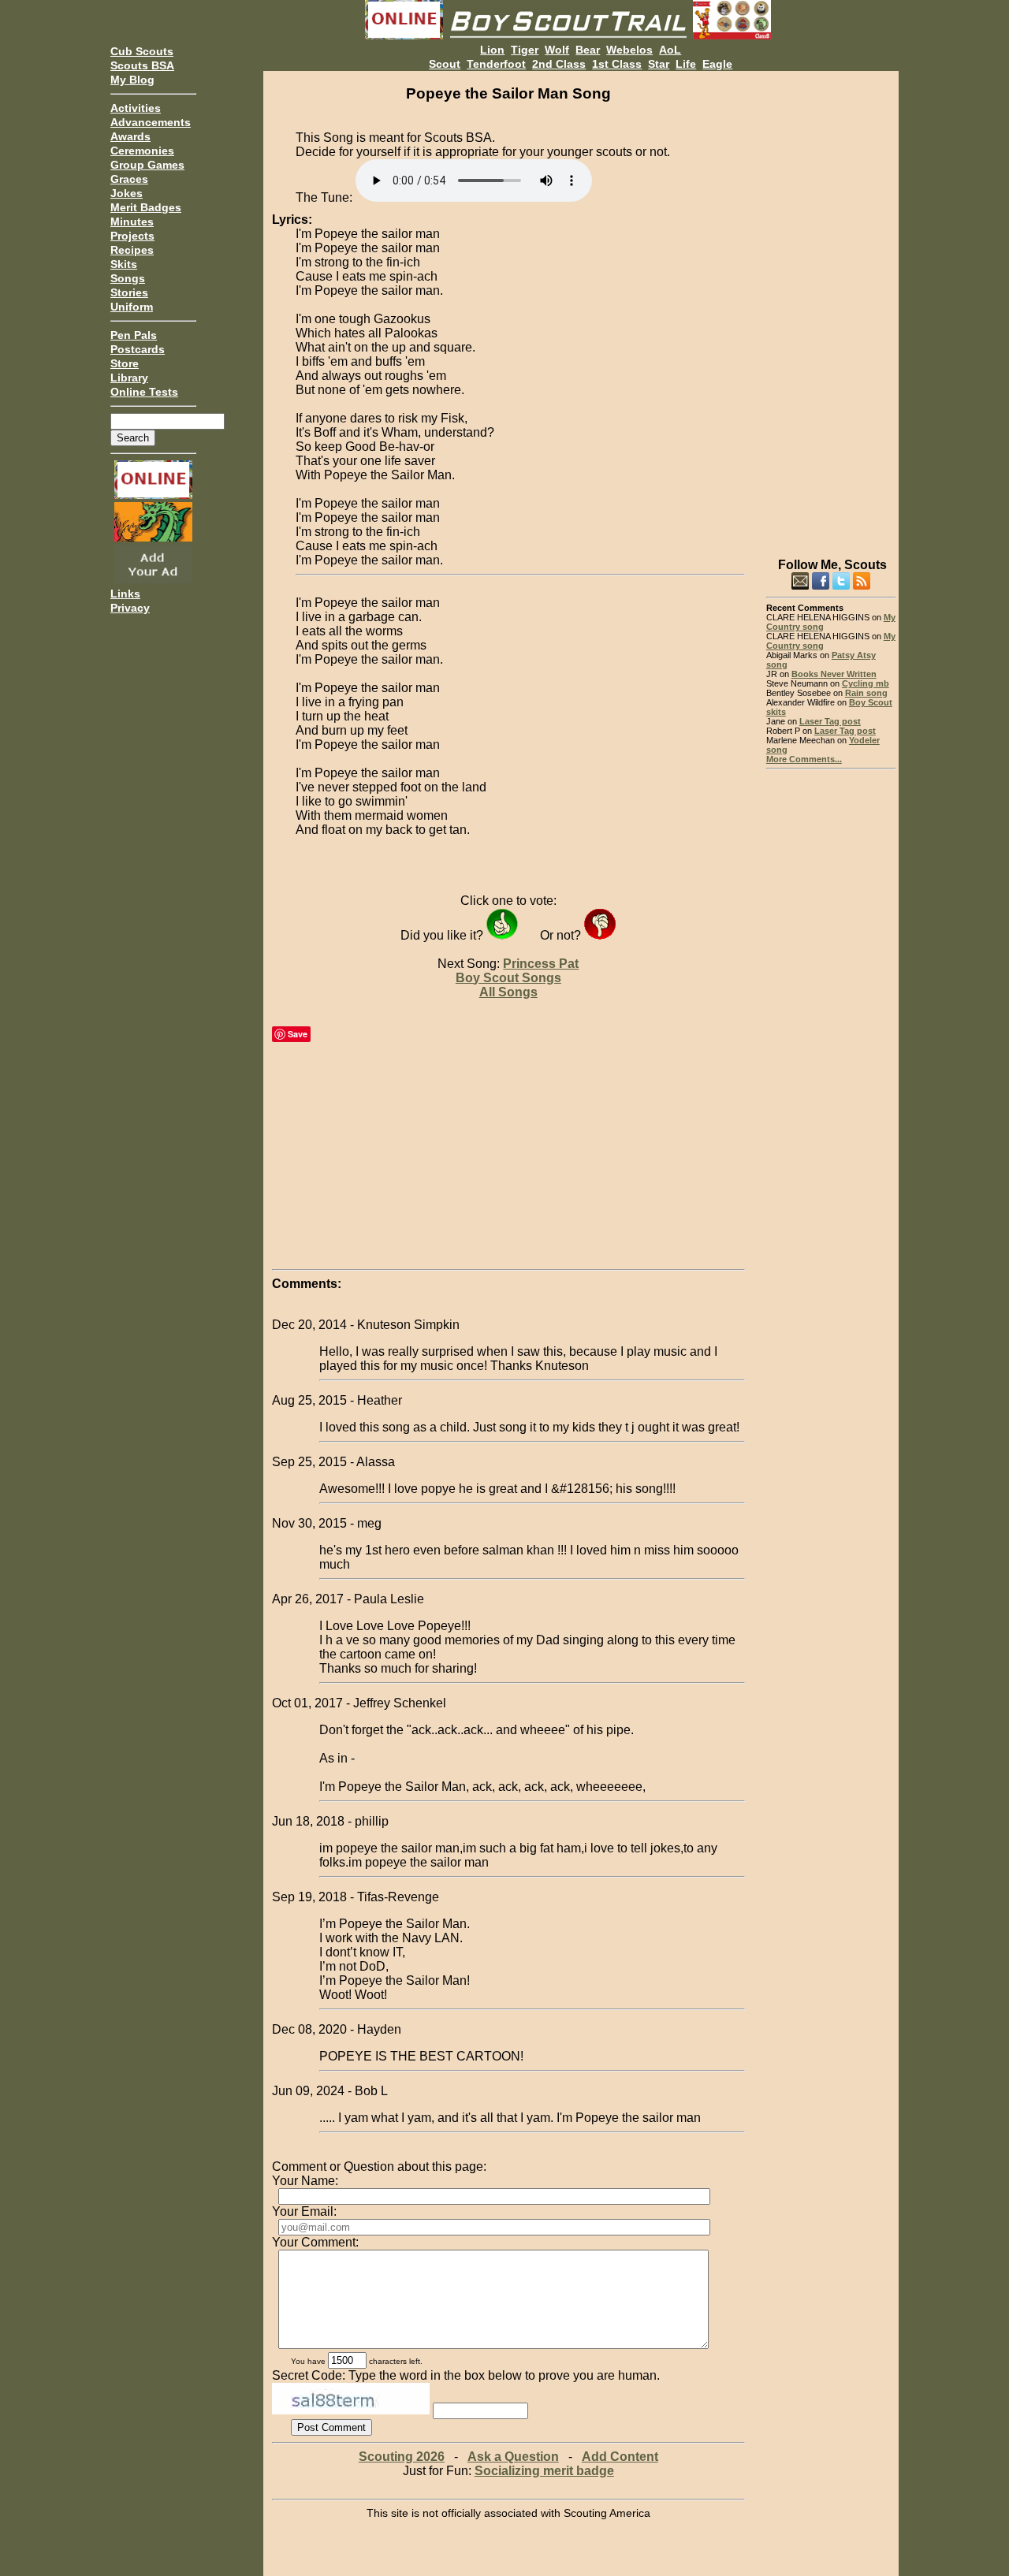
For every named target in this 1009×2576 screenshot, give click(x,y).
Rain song (866, 693)
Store (125, 363)
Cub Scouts (142, 51)
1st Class (617, 64)
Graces (129, 179)
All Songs (508, 992)
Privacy (130, 608)
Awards (130, 136)
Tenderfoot (496, 64)
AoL (670, 50)
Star (659, 64)
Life (686, 64)
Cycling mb (866, 683)
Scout (445, 64)
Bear (588, 50)
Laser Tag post (830, 721)
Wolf (557, 50)
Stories (129, 292)
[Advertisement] (831, 307)
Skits (124, 264)
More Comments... (804, 759)
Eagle (717, 64)
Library (129, 378)
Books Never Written (834, 674)
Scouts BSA (142, 65)
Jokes (127, 193)
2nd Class (559, 64)
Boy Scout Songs (508, 978)
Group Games (147, 165)
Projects (132, 236)
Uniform (132, 307)
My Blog (132, 80)
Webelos (629, 50)
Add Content (620, 2457)
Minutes (132, 221)
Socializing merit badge (544, 2471)
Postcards (138, 349)
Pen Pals (134, 335)
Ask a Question (513, 2457)
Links (125, 594)
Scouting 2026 (402, 2457)
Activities (136, 108)
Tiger (525, 50)
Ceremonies (142, 151)
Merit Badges (146, 207)
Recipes (132, 250)
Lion (492, 50)
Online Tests (144, 392)
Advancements (151, 122)
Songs (128, 278)
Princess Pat (541, 964)
